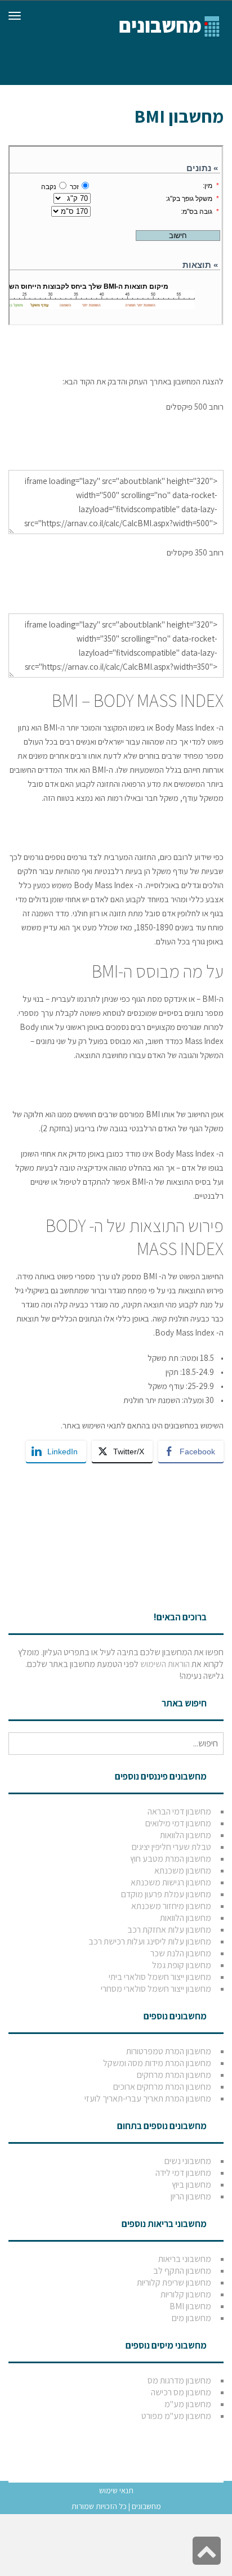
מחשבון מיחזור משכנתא (171, 1906)
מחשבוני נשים (188, 2161)
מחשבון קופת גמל (182, 1965)
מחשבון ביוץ (191, 2185)
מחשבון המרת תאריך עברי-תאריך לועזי (148, 2098)
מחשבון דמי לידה (183, 2173)
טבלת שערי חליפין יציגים (171, 1847)
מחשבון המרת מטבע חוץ (171, 1859)
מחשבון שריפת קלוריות (174, 2282)
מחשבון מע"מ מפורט (176, 2416)
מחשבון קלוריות (186, 2294)
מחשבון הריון (191, 2196)
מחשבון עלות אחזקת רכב (169, 1930)
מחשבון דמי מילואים (178, 1823)
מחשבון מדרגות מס (179, 2380)
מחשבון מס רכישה (181, 2392)
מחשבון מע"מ (188, 2404)
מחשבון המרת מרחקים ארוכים (162, 2087)
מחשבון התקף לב (182, 2271)
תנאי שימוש (116, 2490)
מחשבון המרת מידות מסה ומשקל (157, 2063)
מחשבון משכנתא (183, 1871)
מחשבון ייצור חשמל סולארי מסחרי (156, 1989)
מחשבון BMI (190, 2306)
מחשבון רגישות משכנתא (171, 1882)
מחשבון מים (191, 2318)
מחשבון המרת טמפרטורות (169, 2051)
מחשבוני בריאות (185, 2259)
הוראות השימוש (165, 1664)
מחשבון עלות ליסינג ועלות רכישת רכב (150, 1941)
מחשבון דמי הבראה (179, 1811)
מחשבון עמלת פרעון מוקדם (166, 1894)
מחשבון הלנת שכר (181, 1953)
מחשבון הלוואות (186, 1835)
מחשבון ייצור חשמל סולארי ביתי (160, 1977)
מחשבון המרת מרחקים (174, 2075)
